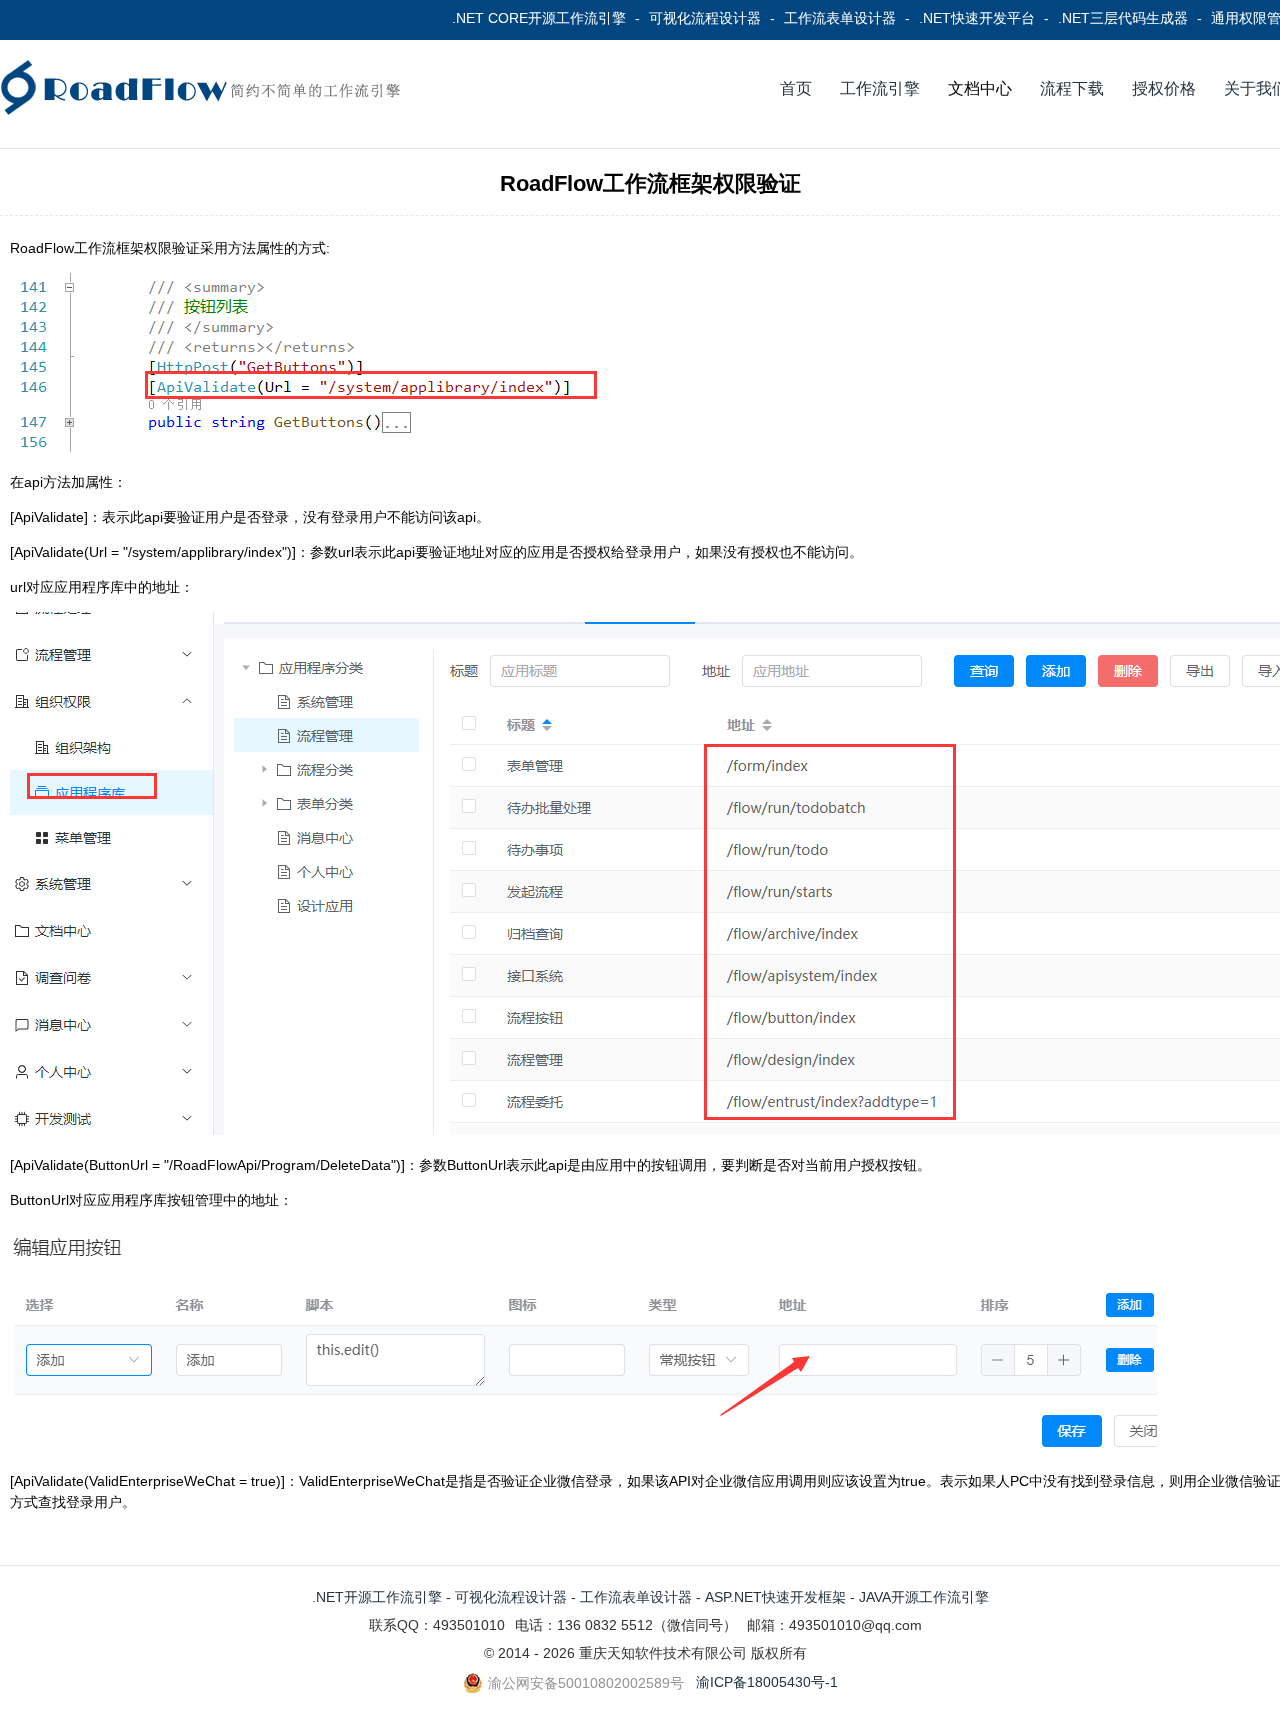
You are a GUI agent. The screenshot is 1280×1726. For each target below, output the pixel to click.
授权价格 (1164, 88)
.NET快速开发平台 (977, 18)
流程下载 (1072, 88)
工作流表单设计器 (840, 18)
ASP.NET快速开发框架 (775, 1597)
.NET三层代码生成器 (1123, 18)
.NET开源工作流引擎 (377, 1597)
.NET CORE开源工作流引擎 (539, 18)
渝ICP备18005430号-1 (767, 1682)
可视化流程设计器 (705, 18)
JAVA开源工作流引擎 (924, 1597)
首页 (796, 88)
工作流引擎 (880, 88)
